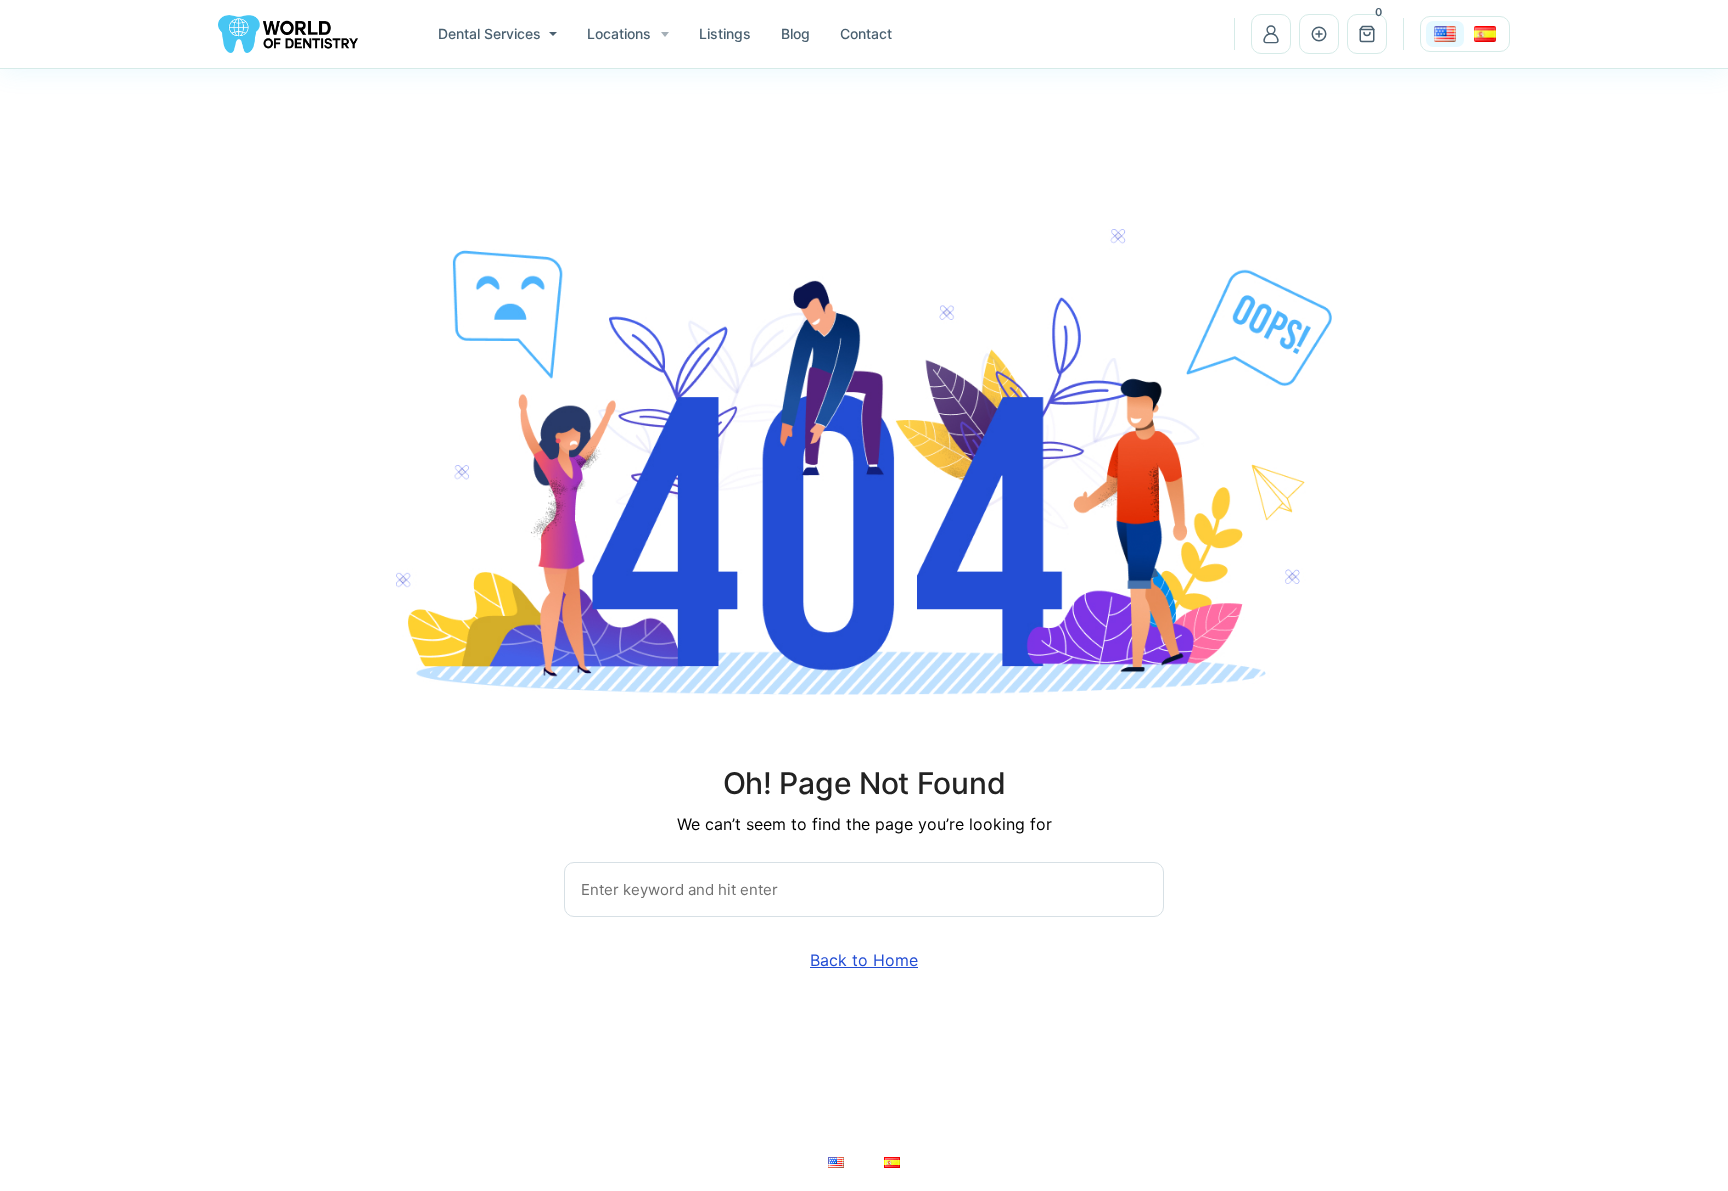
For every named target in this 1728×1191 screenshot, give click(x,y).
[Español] (1485, 34)
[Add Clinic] (1319, 34)
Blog (795, 33)
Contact (866, 33)
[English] (1445, 34)
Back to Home (864, 960)
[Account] (1271, 34)
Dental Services (489, 33)
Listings (725, 33)
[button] (1367, 34)
